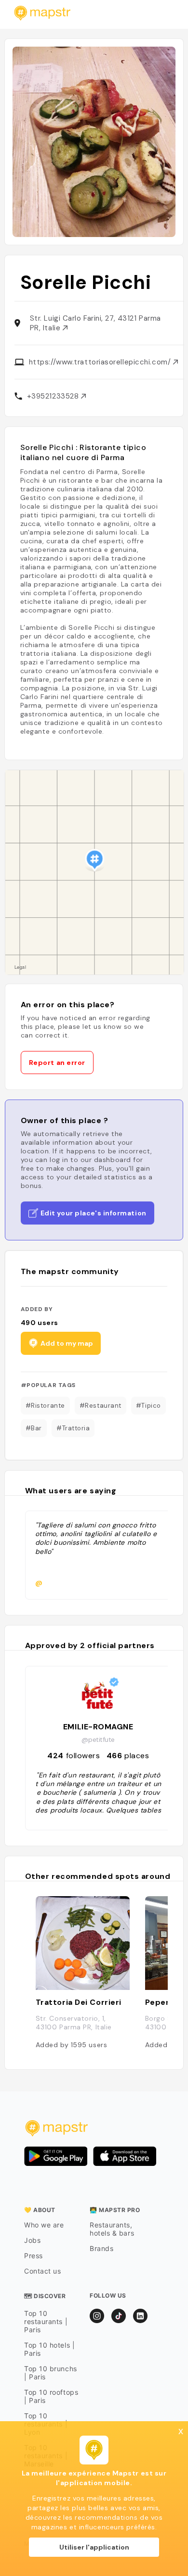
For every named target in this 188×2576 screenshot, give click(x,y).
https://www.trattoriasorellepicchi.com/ (101, 362)
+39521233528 (54, 396)
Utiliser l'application (94, 2547)
